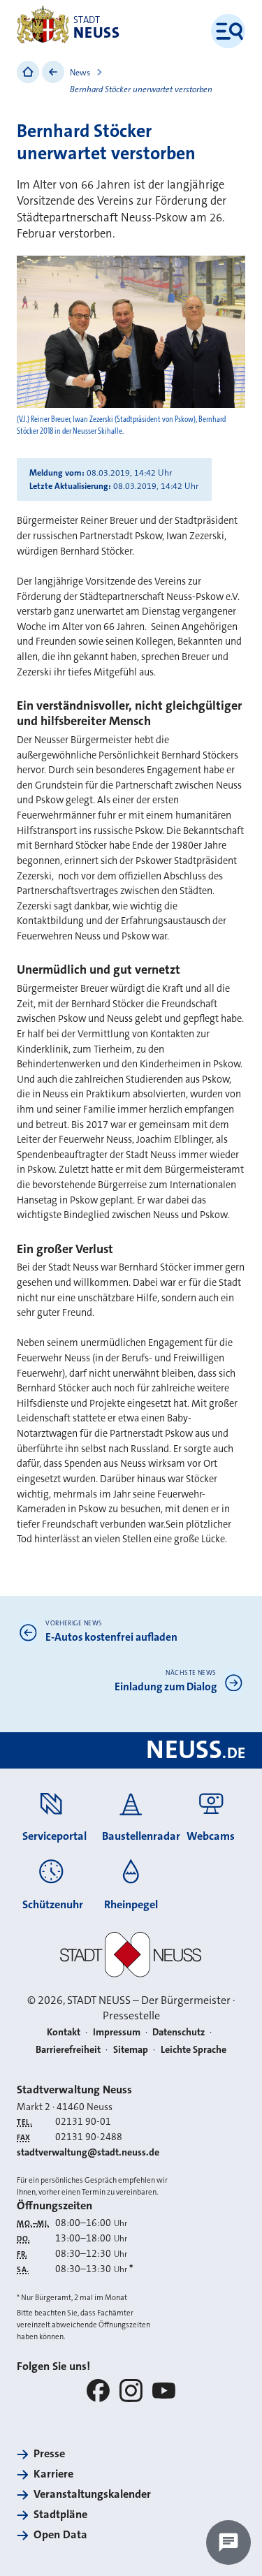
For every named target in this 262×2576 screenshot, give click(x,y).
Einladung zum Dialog (166, 1687)
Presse (49, 2453)
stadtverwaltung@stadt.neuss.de (88, 2152)
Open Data (60, 2534)
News (80, 73)
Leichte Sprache (194, 2049)
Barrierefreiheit (68, 2049)
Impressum (117, 2032)
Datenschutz (179, 2032)
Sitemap (131, 2049)
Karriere (53, 2474)
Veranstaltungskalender (92, 2494)
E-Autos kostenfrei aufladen (111, 1637)
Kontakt (64, 2032)
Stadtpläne (60, 2514)
